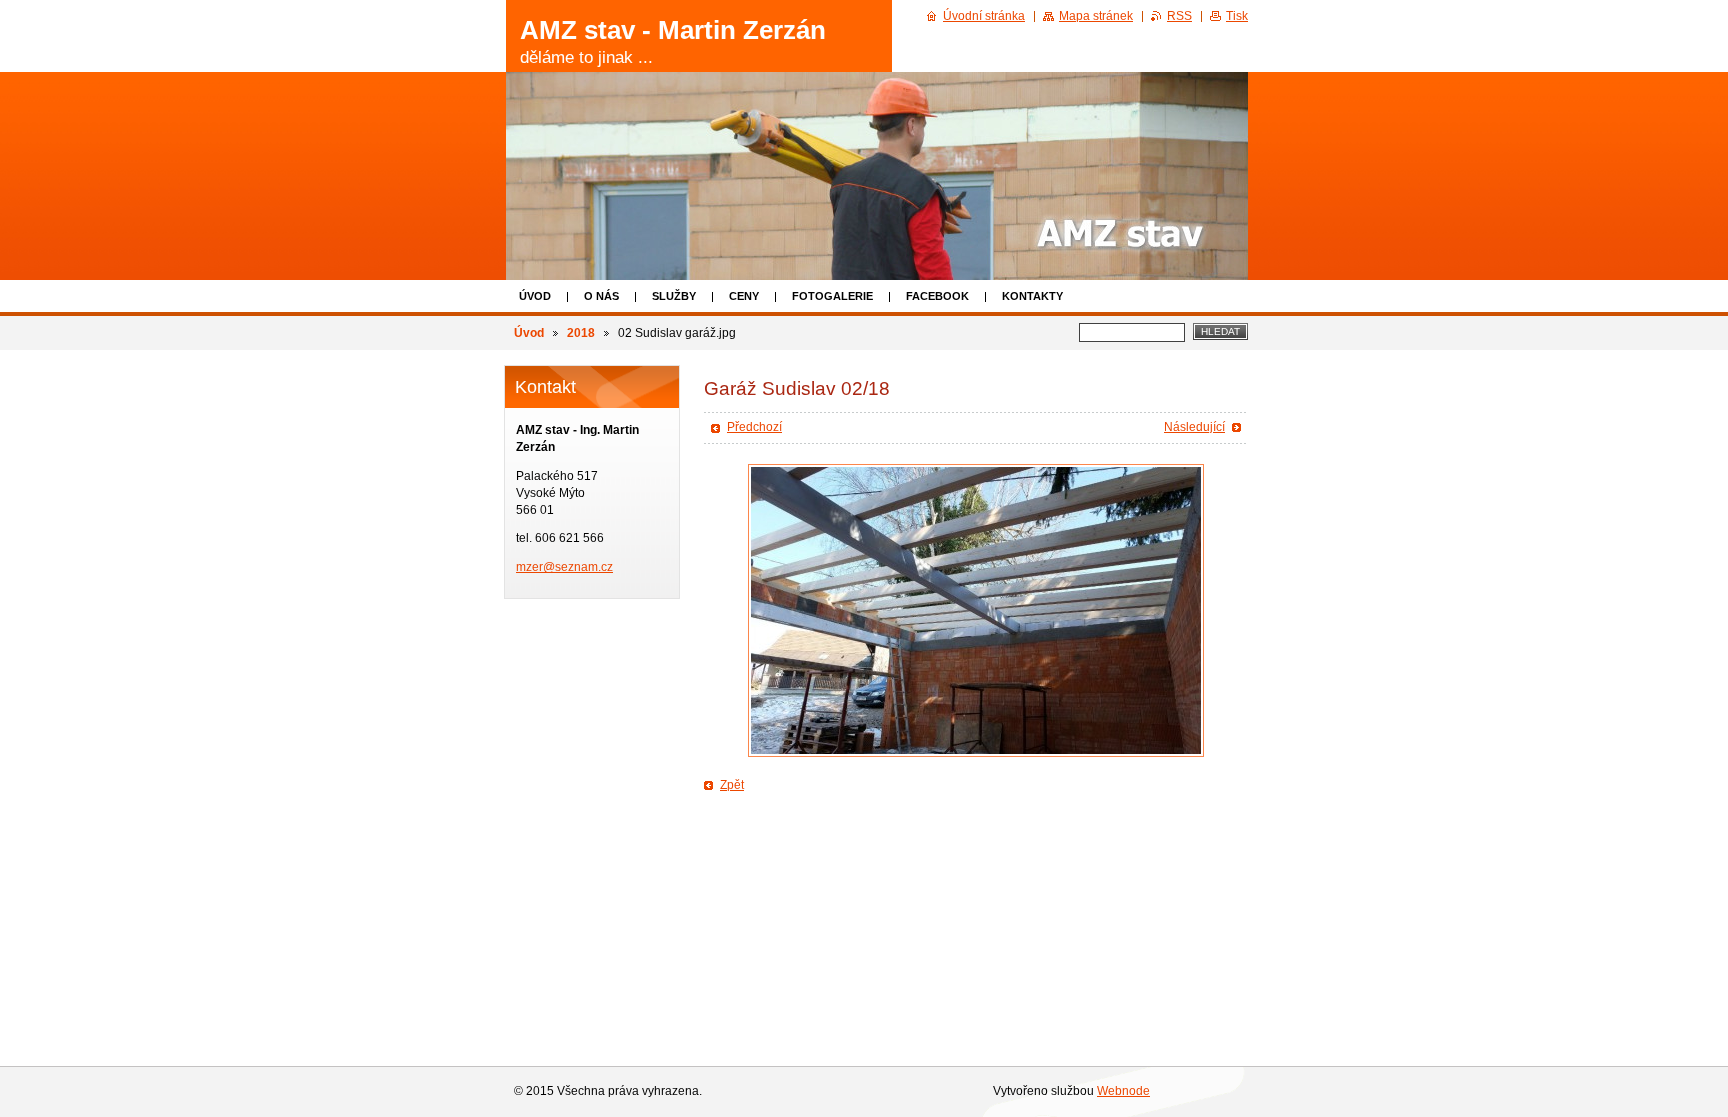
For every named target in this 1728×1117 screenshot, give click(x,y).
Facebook (937, 296)
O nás (601, 296)
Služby (674, 296)
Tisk (1237, 16)
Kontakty (1032, 296)
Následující (1194, 427)
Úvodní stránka (984, 16)
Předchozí (754, 427)
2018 (581, 333)
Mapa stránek (1096, 16)
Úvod (535, 296)
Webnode (1123, 1091)
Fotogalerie (832, 296)
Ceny (744, 296)
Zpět (732, 785)
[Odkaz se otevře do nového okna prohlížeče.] (976, 610)
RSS (1179, 16)
